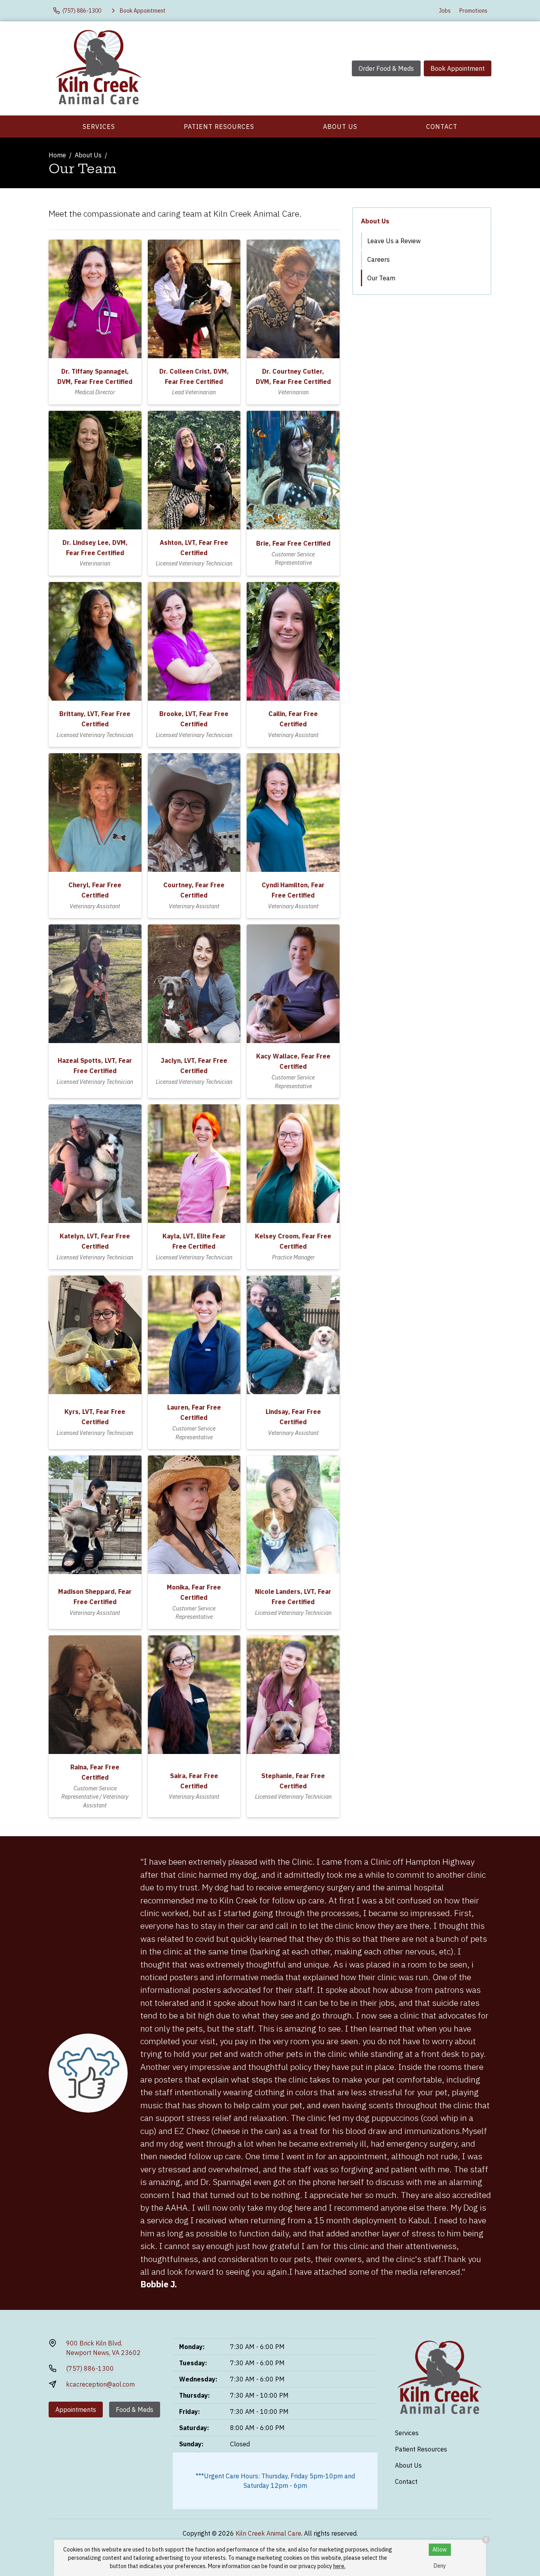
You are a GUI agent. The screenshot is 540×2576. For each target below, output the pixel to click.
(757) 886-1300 (90, 2368)
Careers (379, 259)
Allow (440, 2550)
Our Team (381, 278)
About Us (340, 127)
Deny (440, 2566)
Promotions (473, 11)
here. (339, 2566)
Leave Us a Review (394, 241)
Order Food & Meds (386, 68)
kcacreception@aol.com (100, 2384)
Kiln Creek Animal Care (268, 2533)
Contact (442, 127)
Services (99, 127)
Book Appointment (458, 68)
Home (57, 155)
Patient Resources (219, 127)
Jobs (445, 11)
